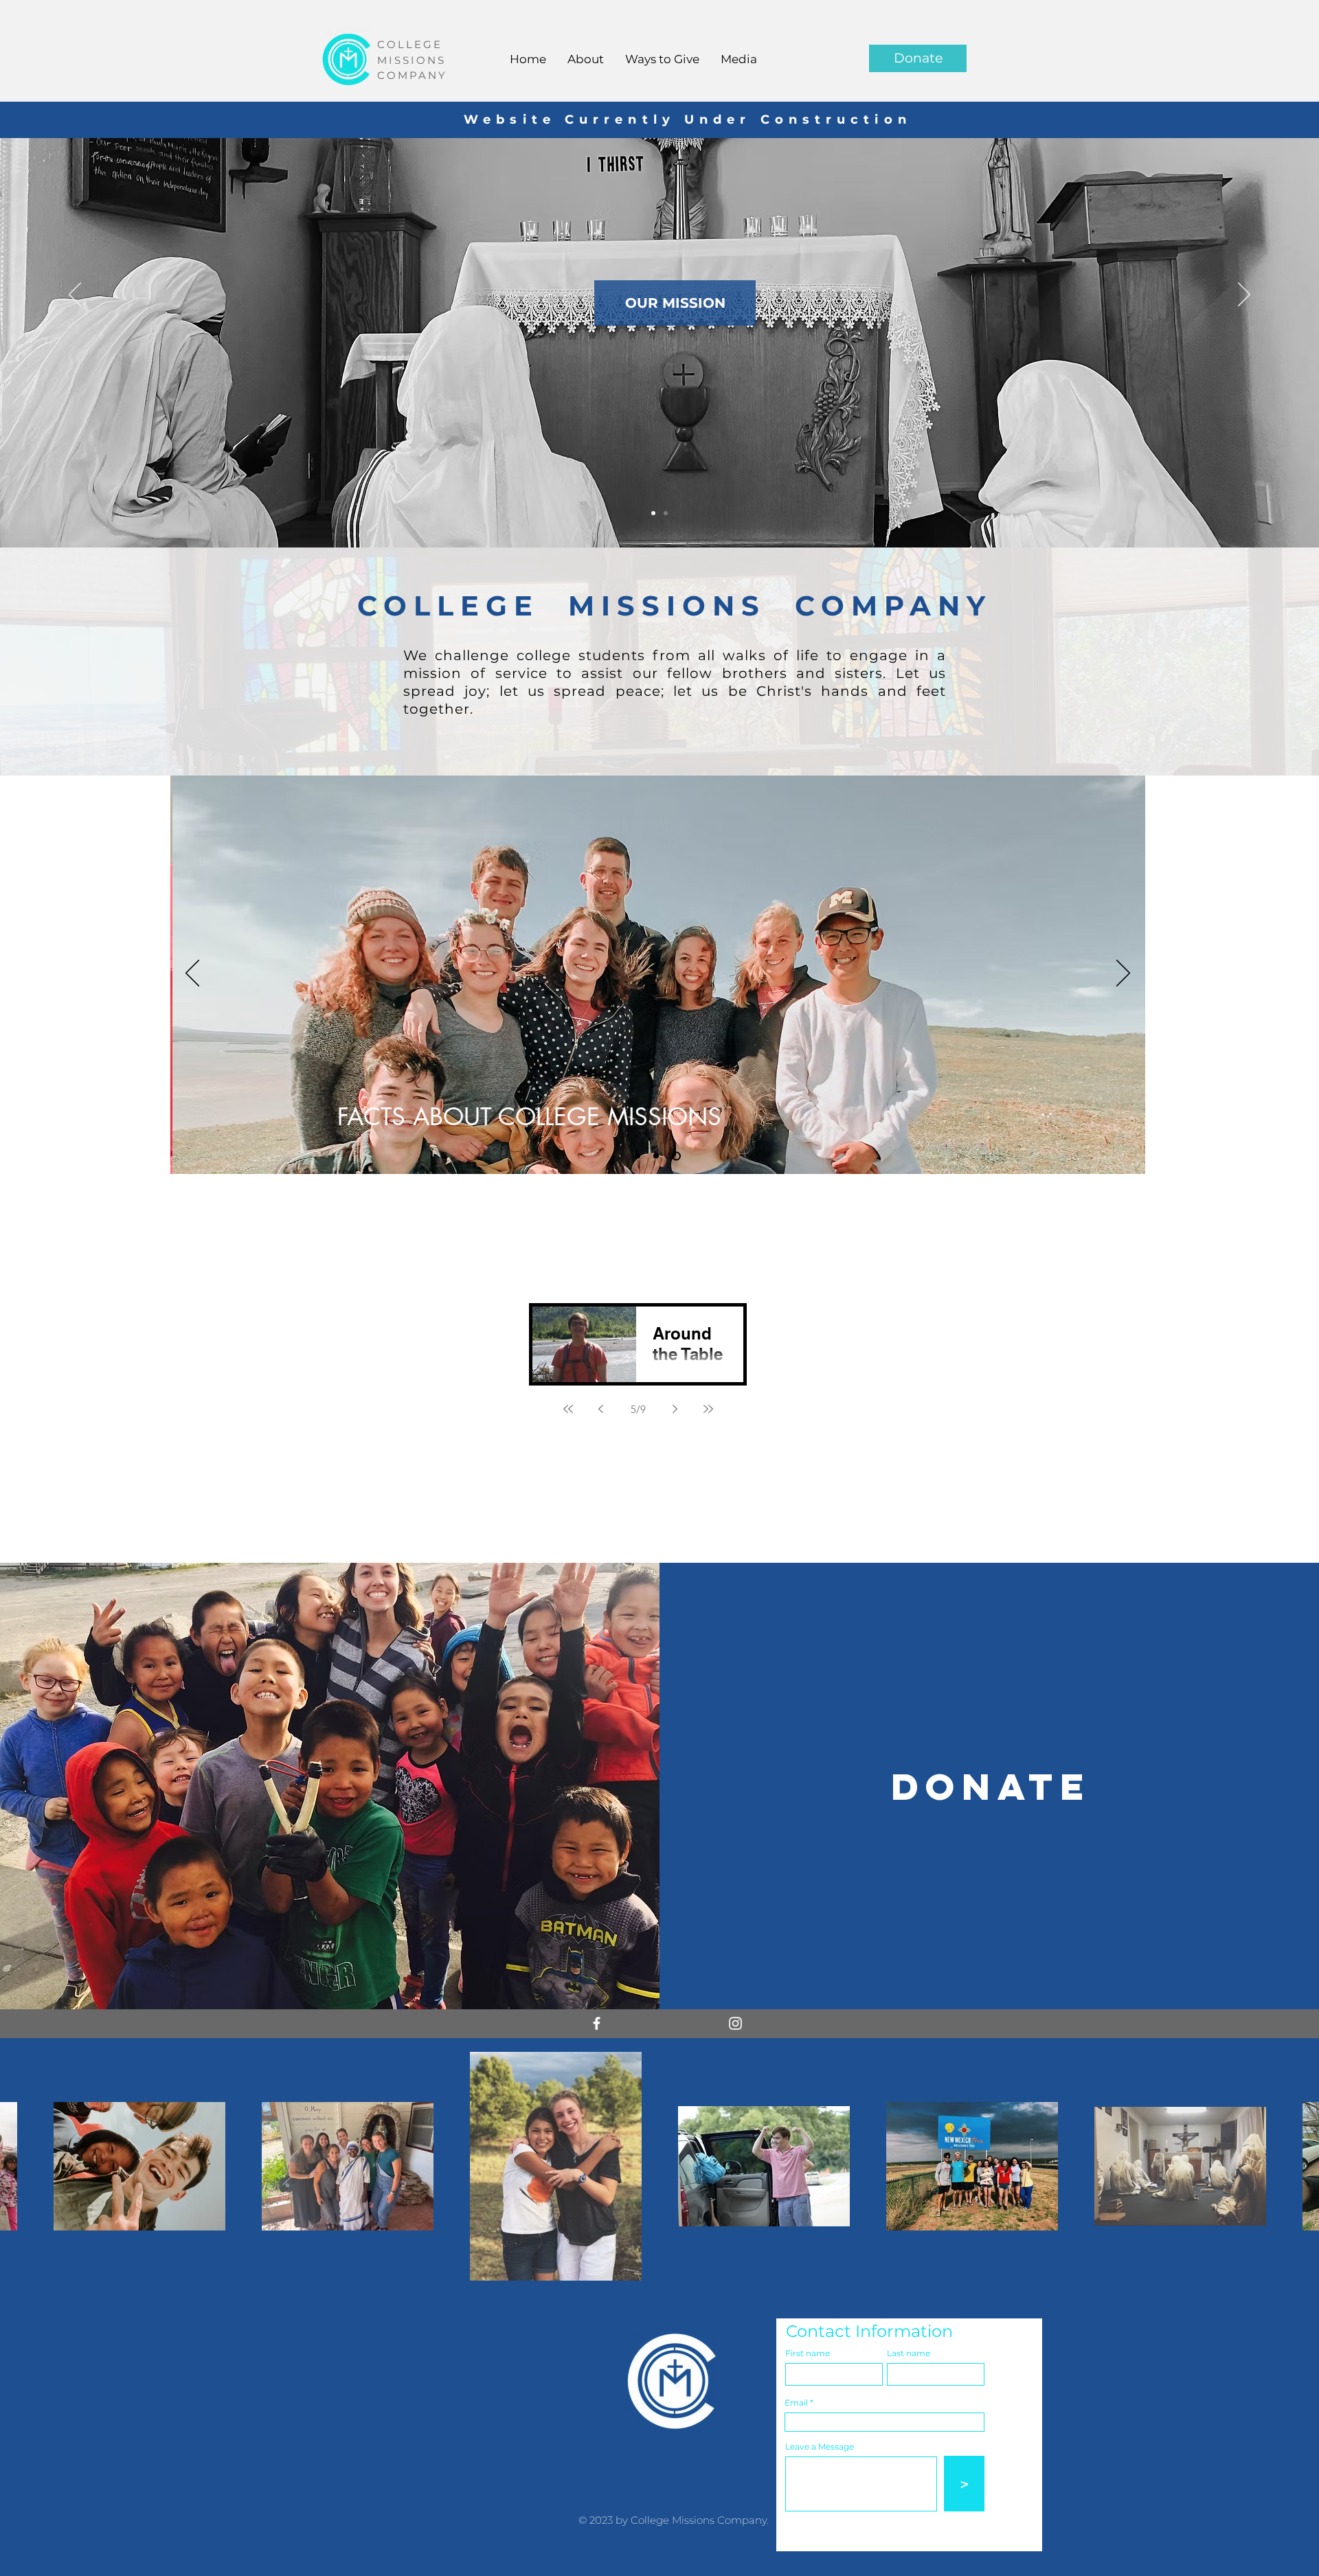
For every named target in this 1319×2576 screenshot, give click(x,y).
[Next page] (675, 1409)
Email (796, 2403)
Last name (909, 2353)
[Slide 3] (666, 513)
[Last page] (708, 1409)
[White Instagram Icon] (735, 2023)
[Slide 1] (639, 1156)
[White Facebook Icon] (597, 2023)
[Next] (1244, 295)
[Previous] (75, 295)
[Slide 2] (653, 513)
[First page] (568, 1409)
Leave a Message (820, 2447)
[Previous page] (601, 1409)
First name (808, 2353)
